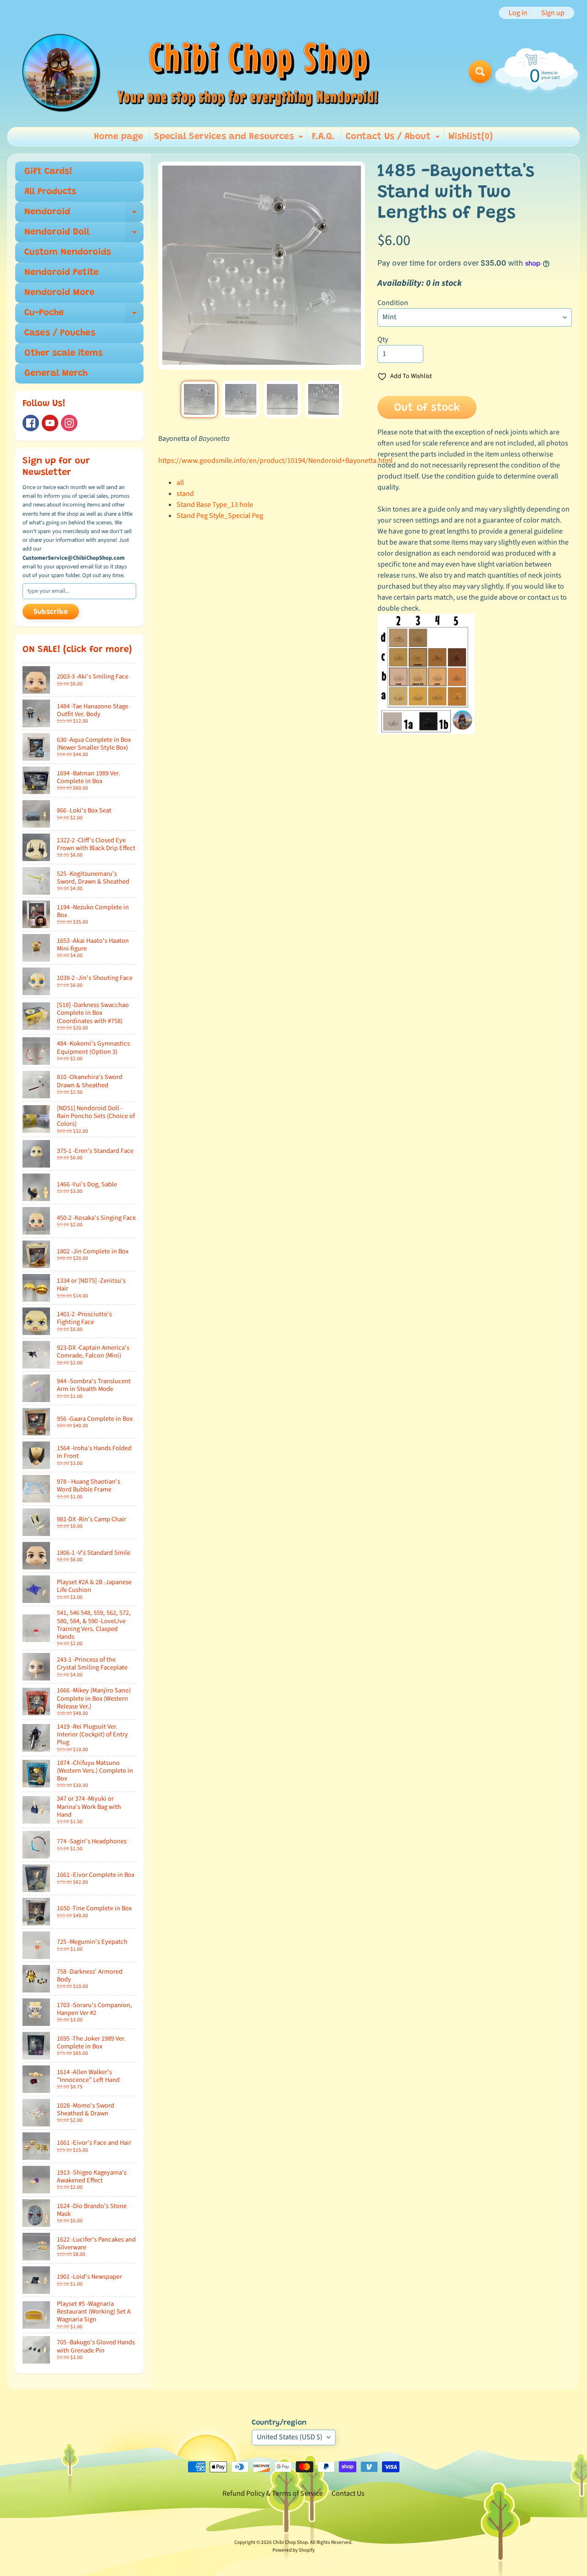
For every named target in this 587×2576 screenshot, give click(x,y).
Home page (119, 137)
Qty (383, 339)
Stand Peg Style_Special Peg (220, 516)
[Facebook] (31, 423)
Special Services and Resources (230, 139)
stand (185, 494)
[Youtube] (50, 423)
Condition (393, 303)
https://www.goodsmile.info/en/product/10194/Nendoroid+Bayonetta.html (275, 461)
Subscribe (51, 612)
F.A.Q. (323, 137)
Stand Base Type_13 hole (215, 505)
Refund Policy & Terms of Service (273, 2493)
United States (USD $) (290, 2437)
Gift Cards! (48, 172)
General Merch (56, 373)
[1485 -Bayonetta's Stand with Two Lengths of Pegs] (199, 399)
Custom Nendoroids (68, 252)
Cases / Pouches (60, 333)
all (180, 483)
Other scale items (64, 353)
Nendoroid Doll (84, 235)
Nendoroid (84, 215)
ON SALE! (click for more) (77, 650)
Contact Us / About (394, 139)
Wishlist (471, 137)
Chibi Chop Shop (290, 2542)
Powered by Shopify (293, 2550)
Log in (518, 13)
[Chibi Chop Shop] (199, 71)
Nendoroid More (59, 293)
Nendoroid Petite (61, 273)
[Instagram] (69, 423)
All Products (50, 192)
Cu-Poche (84, 316)
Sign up (553, 13)
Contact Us (348, 2493)
